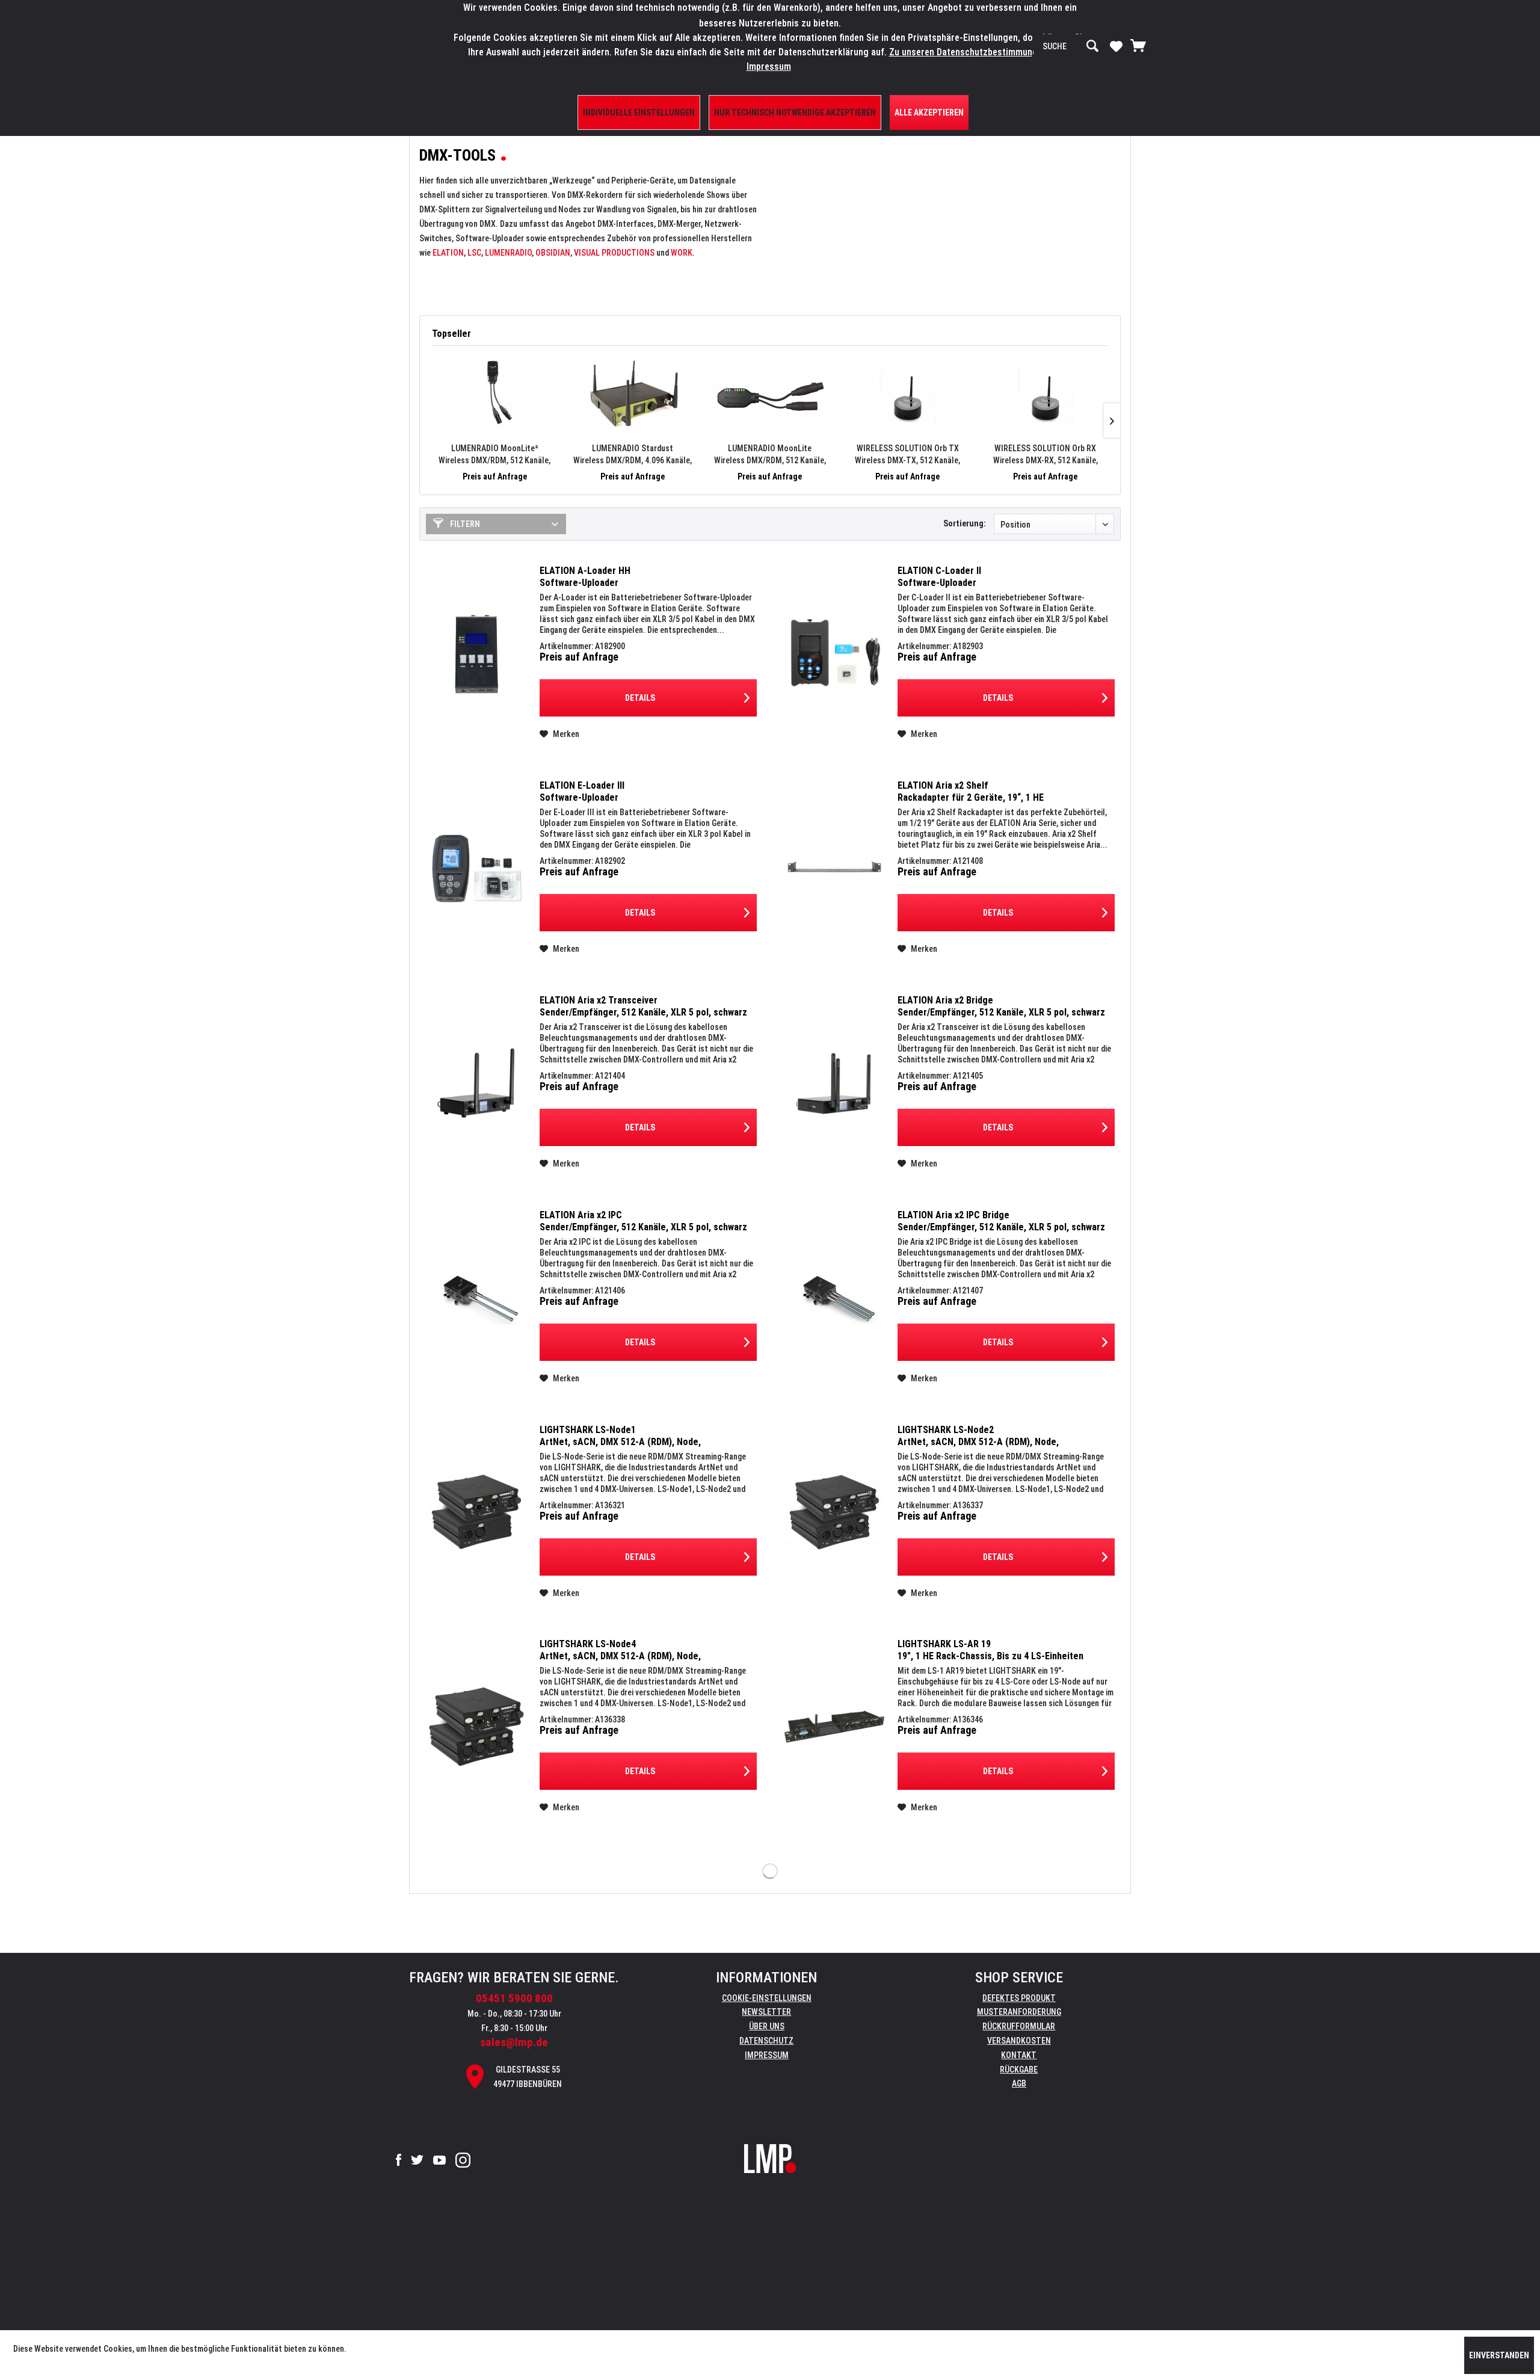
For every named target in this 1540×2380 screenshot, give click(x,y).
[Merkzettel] (1116, 46)
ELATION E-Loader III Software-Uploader (582, 791)
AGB (1019, 2083)
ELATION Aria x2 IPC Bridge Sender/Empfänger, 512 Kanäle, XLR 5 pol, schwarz (1001, 1221)
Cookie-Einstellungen (767, 1998)
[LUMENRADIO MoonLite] (770, 394)
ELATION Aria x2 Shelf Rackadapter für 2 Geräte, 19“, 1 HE (971, 791)
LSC (474, 253)
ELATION (448, 253)
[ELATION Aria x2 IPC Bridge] (834, 1297)
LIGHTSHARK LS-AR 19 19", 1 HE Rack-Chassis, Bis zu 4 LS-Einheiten (990, 1650)
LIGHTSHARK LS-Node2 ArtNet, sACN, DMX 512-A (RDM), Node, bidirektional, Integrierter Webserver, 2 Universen (1000, 1436)
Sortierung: (965, 523)
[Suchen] (1092, 46)
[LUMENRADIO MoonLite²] (495, 394)
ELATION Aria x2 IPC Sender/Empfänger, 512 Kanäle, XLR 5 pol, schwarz (643, 1221)
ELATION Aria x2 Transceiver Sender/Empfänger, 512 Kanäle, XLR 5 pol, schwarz (643, 1006)
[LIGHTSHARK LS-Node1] (476, 1512)
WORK (682, 253)
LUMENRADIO (508, 253)
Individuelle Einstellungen (639, 113)
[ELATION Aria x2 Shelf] (834, 868)
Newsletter (766, 2012)
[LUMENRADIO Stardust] (633, 394)
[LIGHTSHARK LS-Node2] (834, 1512)
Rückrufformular (1019, 2026)
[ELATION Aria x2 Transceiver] (476, 1083)
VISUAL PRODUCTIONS (614, 253)
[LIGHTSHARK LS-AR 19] (834, 1726)
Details (640, 698)
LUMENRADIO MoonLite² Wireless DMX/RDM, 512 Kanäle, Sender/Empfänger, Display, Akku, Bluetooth (495, 455)
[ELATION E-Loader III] (476, 868)
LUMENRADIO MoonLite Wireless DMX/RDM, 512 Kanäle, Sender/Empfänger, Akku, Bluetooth (770, 455)
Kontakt (1019, 2055)
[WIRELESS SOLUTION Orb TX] (907, 394)
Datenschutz (766, 2041)
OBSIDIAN (553, 253)
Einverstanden (1499, 2355)
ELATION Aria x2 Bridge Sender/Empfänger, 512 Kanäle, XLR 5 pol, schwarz (1001, 1006)
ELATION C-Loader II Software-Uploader (939, 577)
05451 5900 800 (514, 1998)
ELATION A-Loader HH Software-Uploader (585, 577)
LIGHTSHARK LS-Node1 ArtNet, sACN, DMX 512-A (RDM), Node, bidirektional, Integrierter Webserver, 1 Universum (643, 1436)
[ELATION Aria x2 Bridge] (834, 1083)
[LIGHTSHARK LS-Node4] (476, 1726)
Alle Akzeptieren (929, 113)
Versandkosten (1019, 2041)
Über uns (767, 2026)
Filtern (464, 524)
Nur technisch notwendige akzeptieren (795, 113)
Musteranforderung (1019, 2012)
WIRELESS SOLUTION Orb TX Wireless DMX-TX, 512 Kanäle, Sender (907, 455)
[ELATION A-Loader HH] (476, 653)
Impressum (767, 2055)
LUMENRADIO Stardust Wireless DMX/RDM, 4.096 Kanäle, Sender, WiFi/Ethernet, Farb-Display (632, 455)
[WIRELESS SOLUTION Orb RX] (1045, 394)
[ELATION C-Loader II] (834, 653)
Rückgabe (1019, 2070)
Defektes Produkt (1019, 1998)
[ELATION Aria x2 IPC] (476, 1297)
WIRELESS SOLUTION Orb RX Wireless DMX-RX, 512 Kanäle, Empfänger (1046, 455)
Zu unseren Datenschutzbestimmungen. (969, 52)
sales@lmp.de (514, 2042)
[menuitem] (1071, 46)
